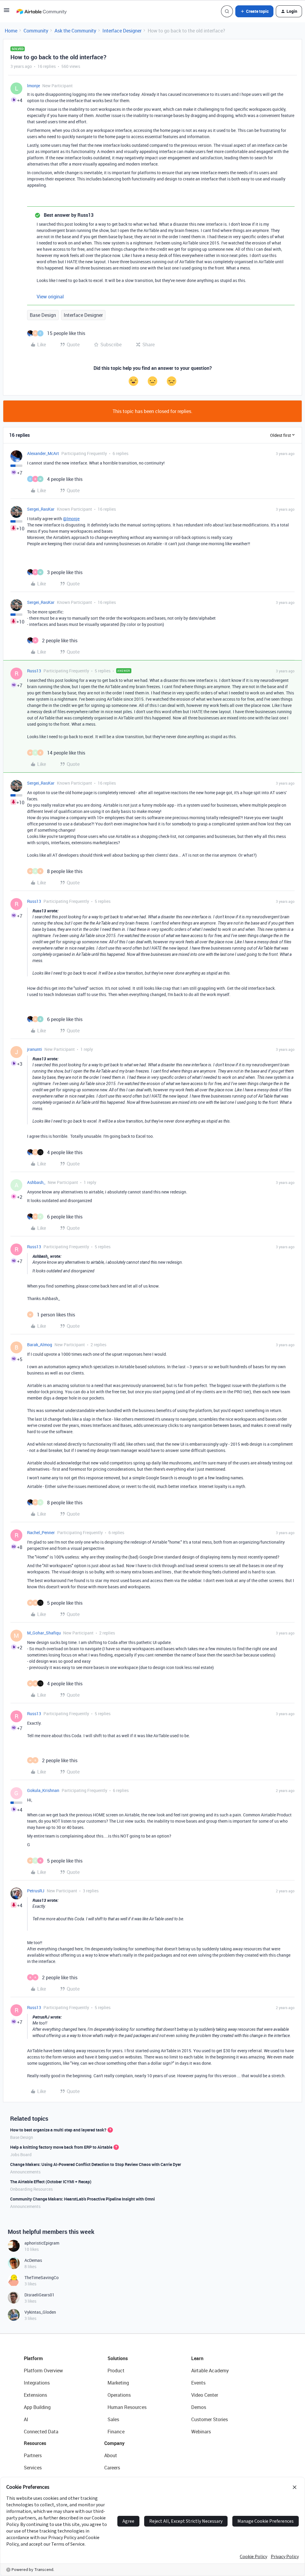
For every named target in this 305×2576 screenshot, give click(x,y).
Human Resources (127, 2407)
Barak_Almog (40, 1345)
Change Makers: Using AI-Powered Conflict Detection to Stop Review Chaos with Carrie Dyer (96, 2164)
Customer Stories (210, 2419)
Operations (119, 2395)
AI (26, 2419)
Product (116, 2371)
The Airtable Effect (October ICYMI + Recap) (51, 2182)
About (111, 2455)
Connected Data (41, 2432)
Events (198, 2383)
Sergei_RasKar (41, 509)
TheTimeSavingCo (42, 2277)
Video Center (205, 2395)
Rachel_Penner (41, 1532)
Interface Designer (122, 31)
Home (11, 31)
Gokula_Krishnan (43, 1790)
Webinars (201, 2432)
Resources (35, 2443)
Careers (112, 2468)
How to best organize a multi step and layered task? (58, 2130)
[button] (7, 12)
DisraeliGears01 (39, 2295)
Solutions (118, 2358)
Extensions (35, 2395)
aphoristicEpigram (42, 2243)
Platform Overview (43, 2371)
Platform (33, 2358)
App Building (37, 2407)
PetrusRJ (36, 1891)
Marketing (118, 2383)
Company (114, 2443)
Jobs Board (21, 2155)
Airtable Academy (210, 2371)
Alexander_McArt (43, 453)
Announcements (25, 2172)
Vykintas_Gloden (40, 2312)
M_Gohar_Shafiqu (44, 1633)
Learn (197, 2358)
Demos (199, 2407)
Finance (116, 2432)
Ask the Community (75, 31)
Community (36, 31)
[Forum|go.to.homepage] (41, 11)
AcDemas (33, 2260)
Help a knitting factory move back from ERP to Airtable (61, 2147)
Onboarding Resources (31, 2189)
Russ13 (34, 671)
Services (33, 2468)
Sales (113, 2419)
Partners (33, 2455)
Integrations (37, 2383)
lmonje (34, 86)
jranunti (35, 1049)
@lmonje (71, 519)
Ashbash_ (36, 1182)
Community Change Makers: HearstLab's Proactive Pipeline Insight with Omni (83, 2199)
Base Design (43, 315)
